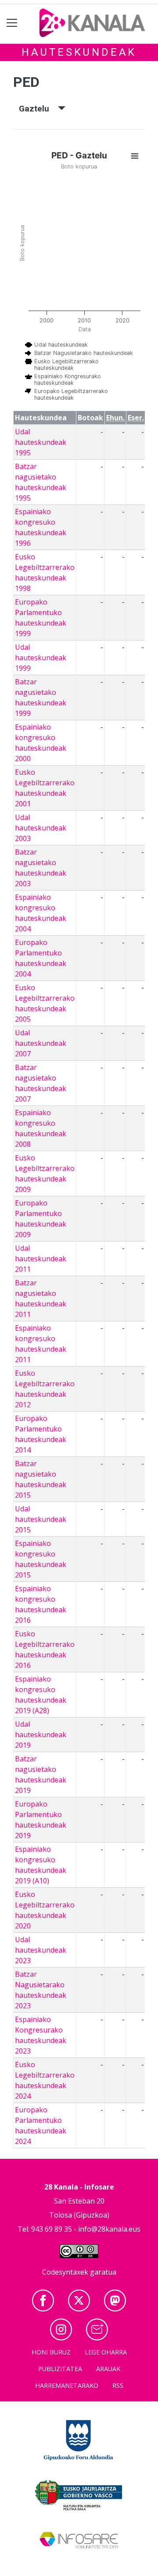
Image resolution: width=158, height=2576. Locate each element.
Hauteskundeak (79, 52)
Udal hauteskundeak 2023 (41, 1950)
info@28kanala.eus (109, 2229)
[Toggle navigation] (12, 23)
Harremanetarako (67, 2385)
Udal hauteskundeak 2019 (41, 1735)
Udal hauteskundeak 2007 (41, 1043)
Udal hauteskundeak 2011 (41, 1259)
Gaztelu (38, 109)
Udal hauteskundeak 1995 (41, 442)
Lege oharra (106, 2352)
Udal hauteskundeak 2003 (41, 828)
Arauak (108, 2369)
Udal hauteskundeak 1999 (41, 658)
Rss (118, 2385)
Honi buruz (51, 2352)
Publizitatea (60, 2369)
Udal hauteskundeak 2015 (41, 1519)
